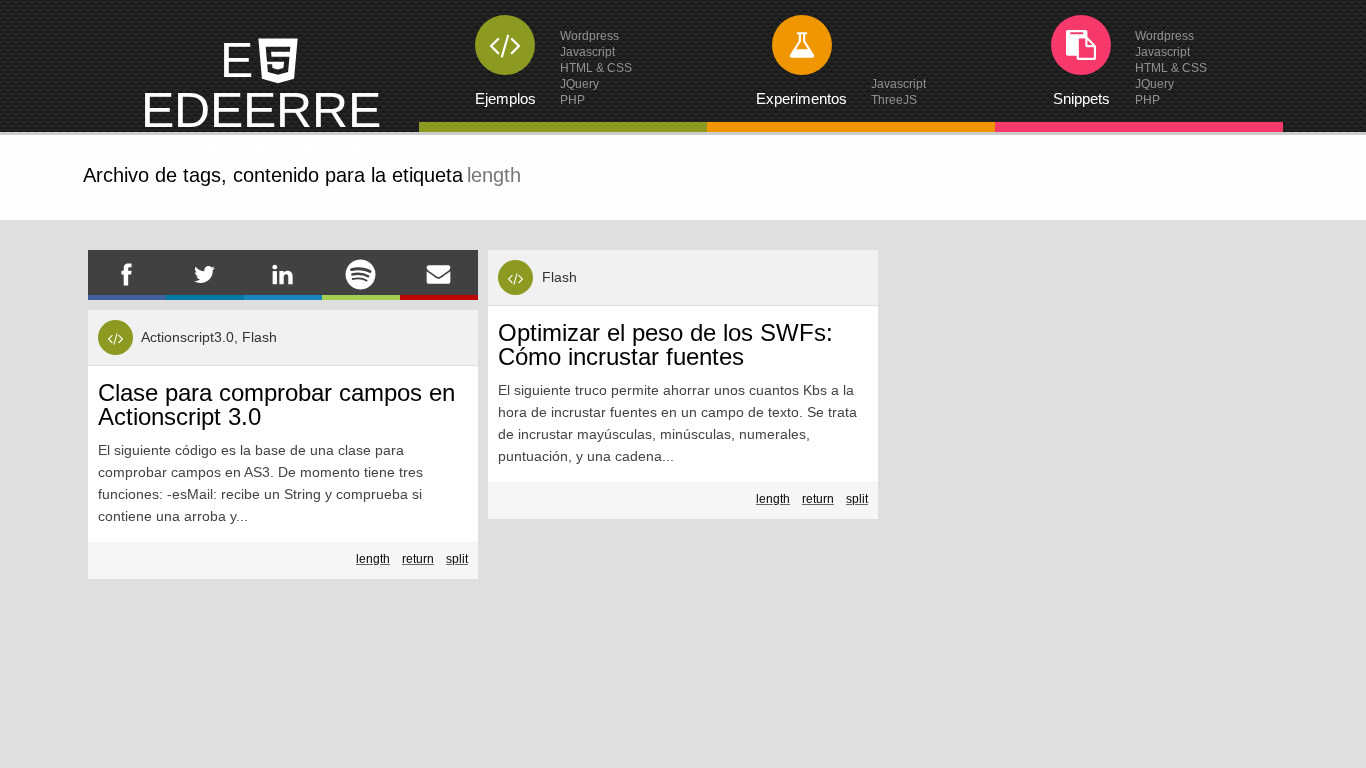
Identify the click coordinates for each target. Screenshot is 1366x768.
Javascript (587, 52)
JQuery (579, 84)
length (373, 559)
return (418, 559)
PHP (572, 100)
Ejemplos (505, 98)
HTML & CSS (596, 68)
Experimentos (801, 98)
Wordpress (589, 36)
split (457, 559)
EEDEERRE (261, 91)
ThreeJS (894, 100)
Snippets (1081, 98)
